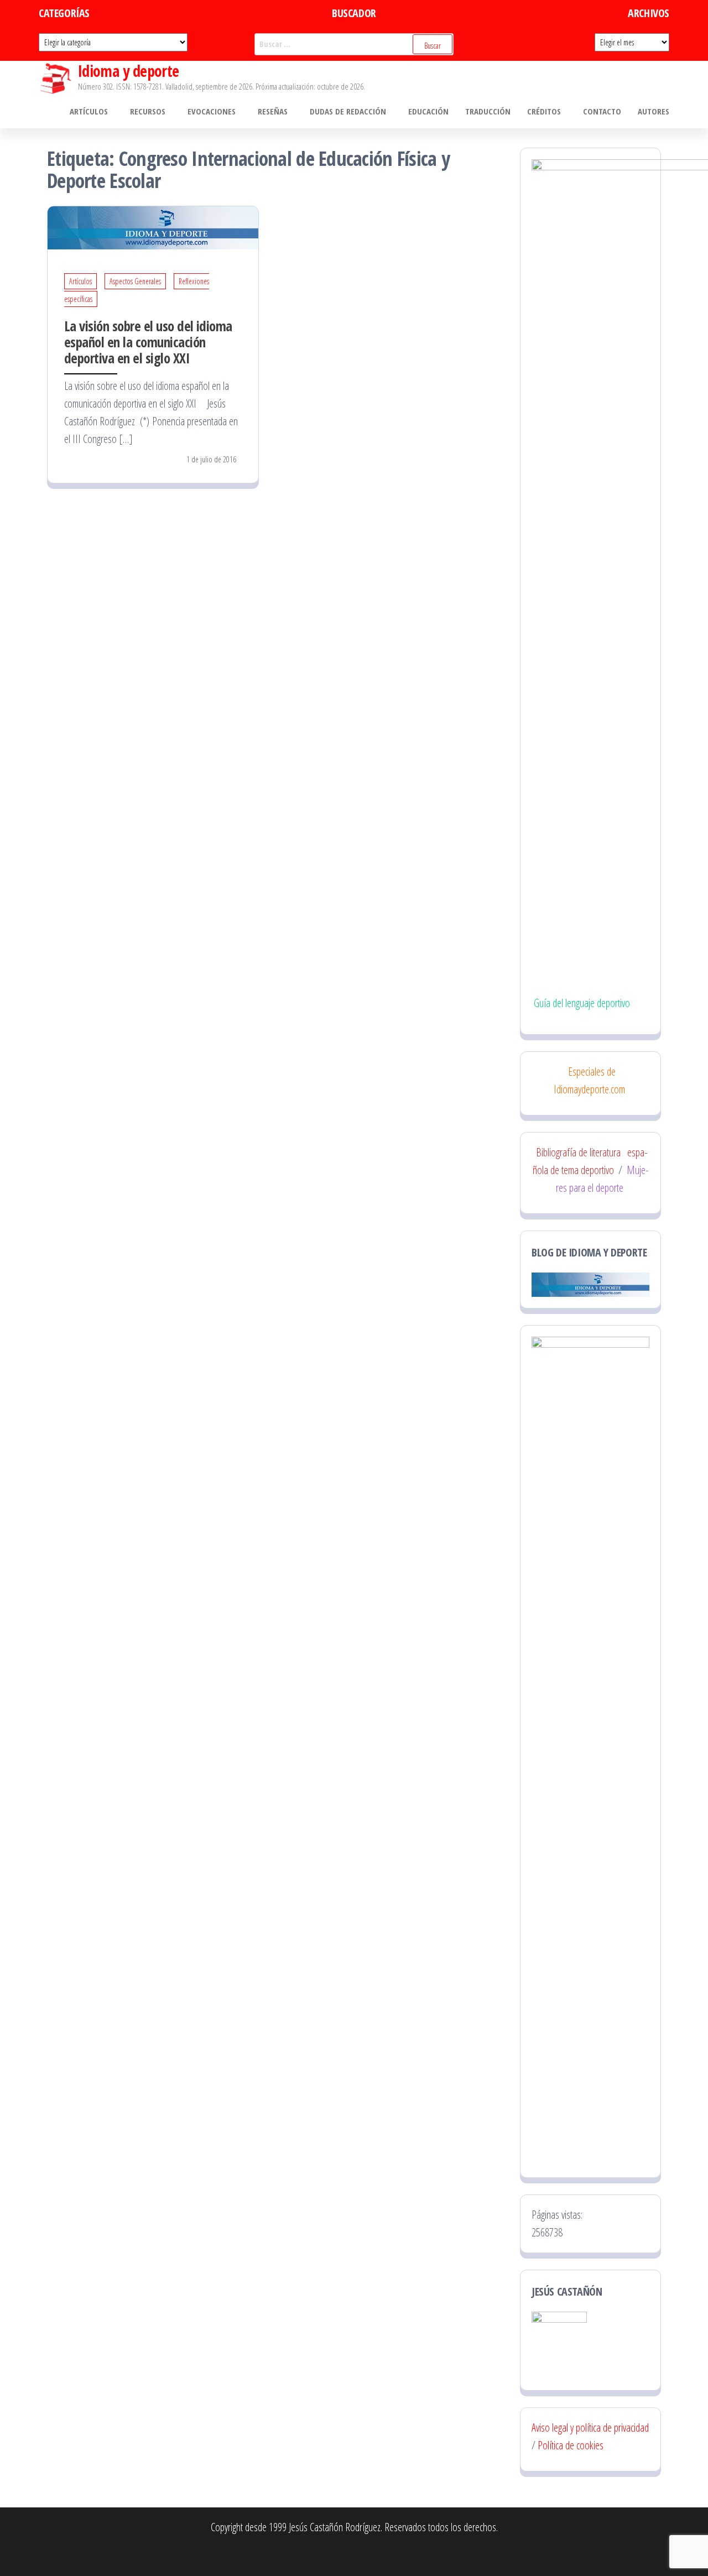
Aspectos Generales (135, 281)
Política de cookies (571, 2445)
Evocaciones (212, 111)
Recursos (148, 111)
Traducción (488, 111)
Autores (654, 111)
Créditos (544, 111)
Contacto (602, 111)
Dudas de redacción (348, 111)
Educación (428, 111)
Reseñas (273, 111)
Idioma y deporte (129, 71)
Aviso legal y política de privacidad (590, 2428)
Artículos (89, 111)
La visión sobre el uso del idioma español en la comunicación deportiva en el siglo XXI (148, 342)
